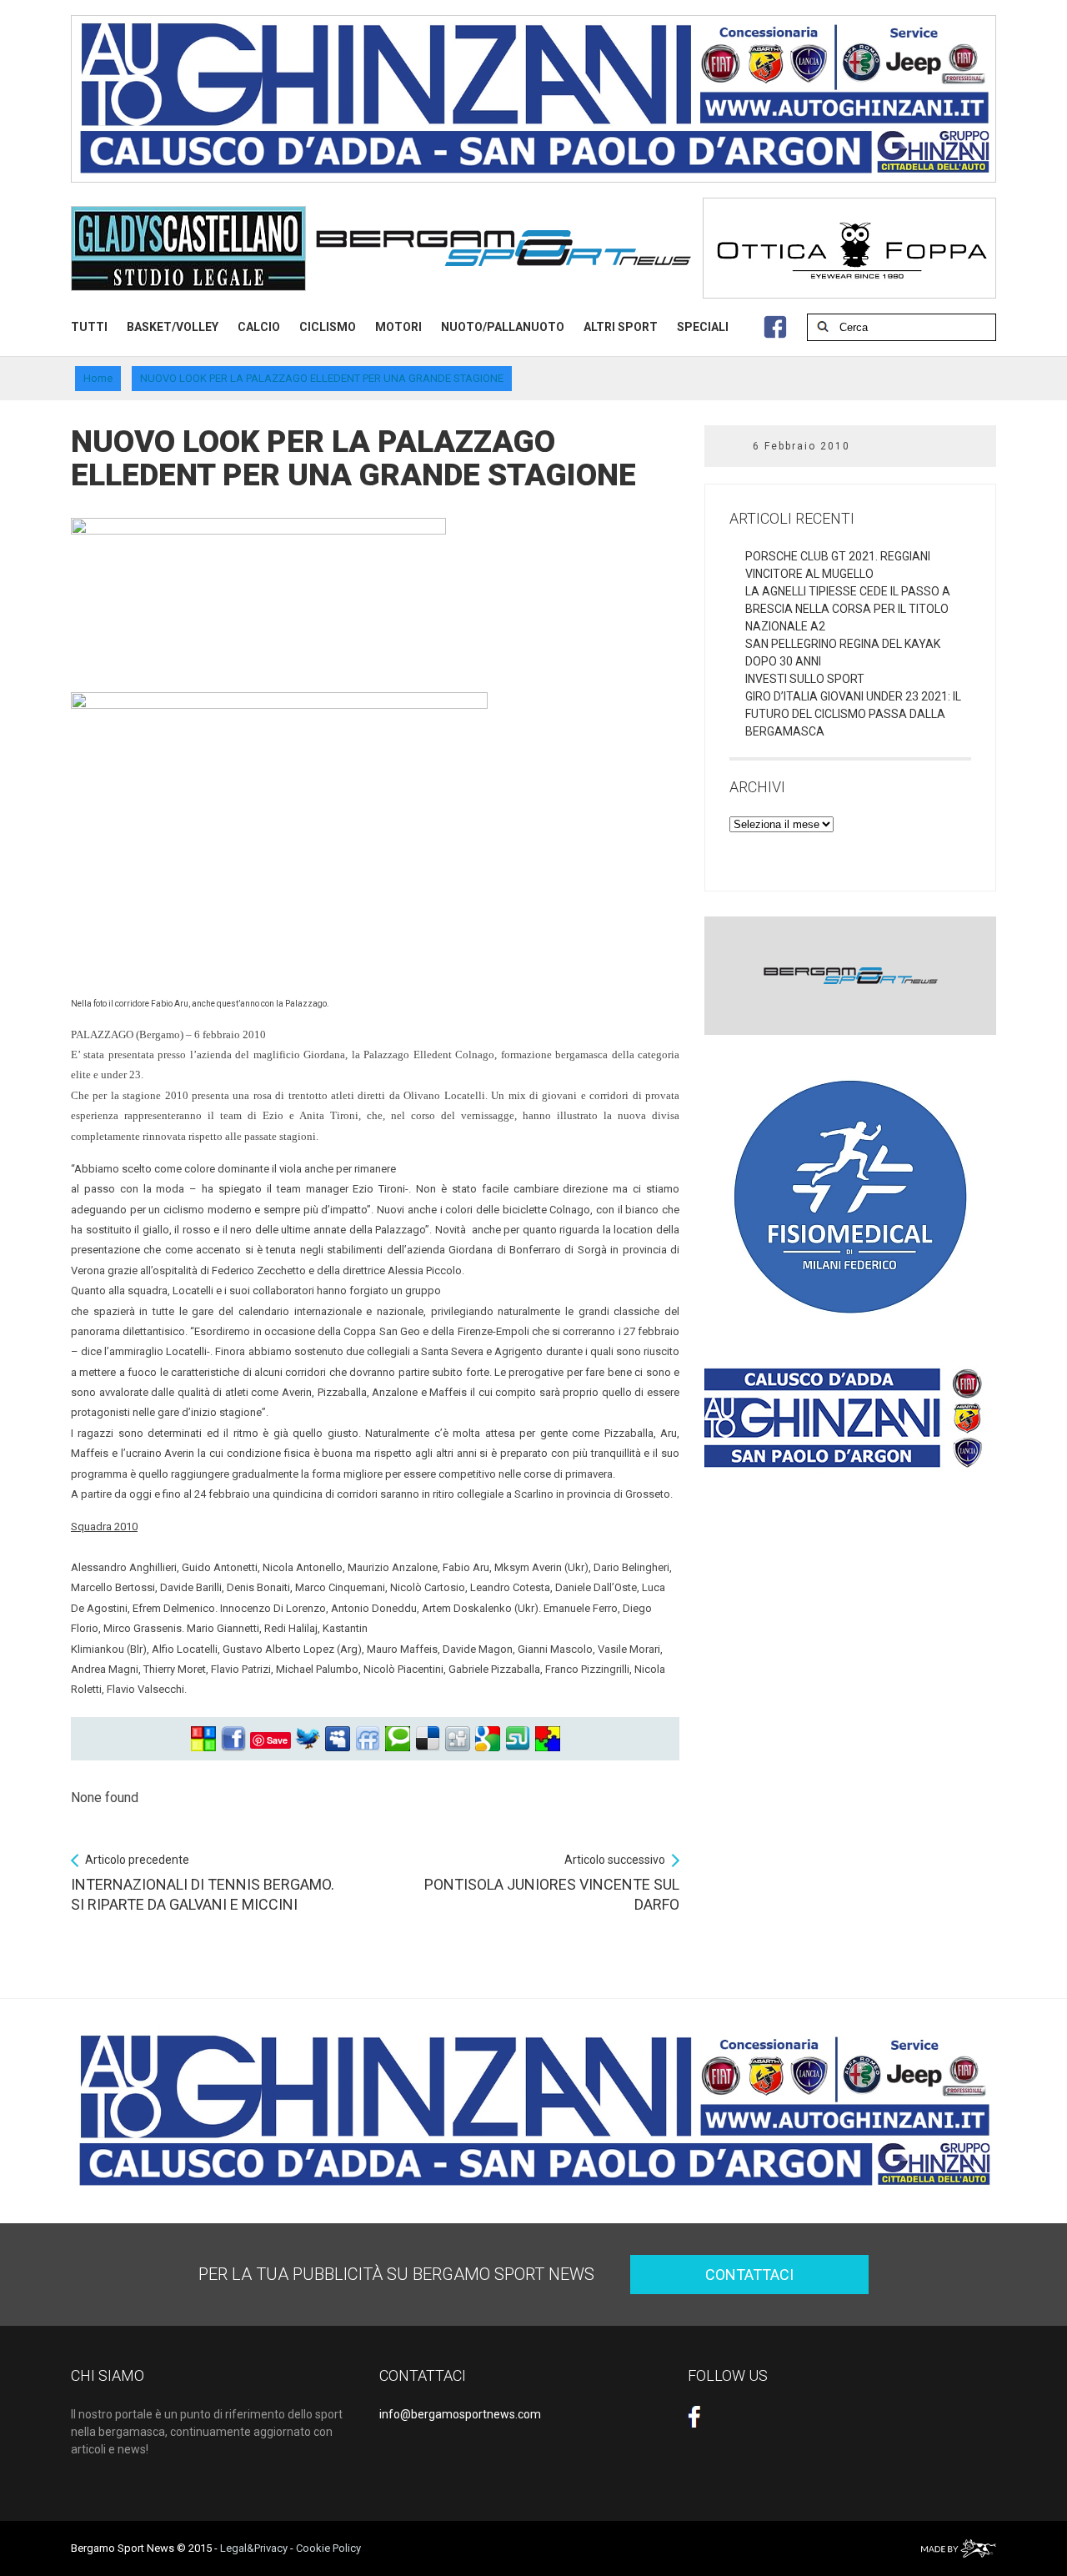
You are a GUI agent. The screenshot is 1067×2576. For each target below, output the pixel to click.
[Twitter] (308, 1739)
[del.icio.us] (428, 1739)
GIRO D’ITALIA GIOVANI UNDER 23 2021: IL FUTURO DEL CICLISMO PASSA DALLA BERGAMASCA (853, 714)
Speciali (703, 327)
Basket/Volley (173, 327)
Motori (398, 327)
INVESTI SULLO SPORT (805, 679)
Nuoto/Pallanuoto (503, 327)
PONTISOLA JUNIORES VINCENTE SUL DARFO (552, 1883)
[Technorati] (398, 1739)
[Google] (488, 1739)
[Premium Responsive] (548, 1739)
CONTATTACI (749, 2275)
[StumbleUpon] (518, 1739)
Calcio (259, 327)
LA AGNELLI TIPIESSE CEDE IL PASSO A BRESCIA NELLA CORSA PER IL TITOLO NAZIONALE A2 (848, 609)
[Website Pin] (203, 1739)
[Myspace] (338, 1739)
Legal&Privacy (254, 2548)
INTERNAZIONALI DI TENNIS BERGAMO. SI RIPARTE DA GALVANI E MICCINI (203, 1883)
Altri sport (621, 327)
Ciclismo (328, 327)
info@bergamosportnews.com (460, 2414)
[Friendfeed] (368, 1739)
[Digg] (458, 1739)
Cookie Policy (328, 2548)
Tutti (89, 327)
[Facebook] (233, 1739)
